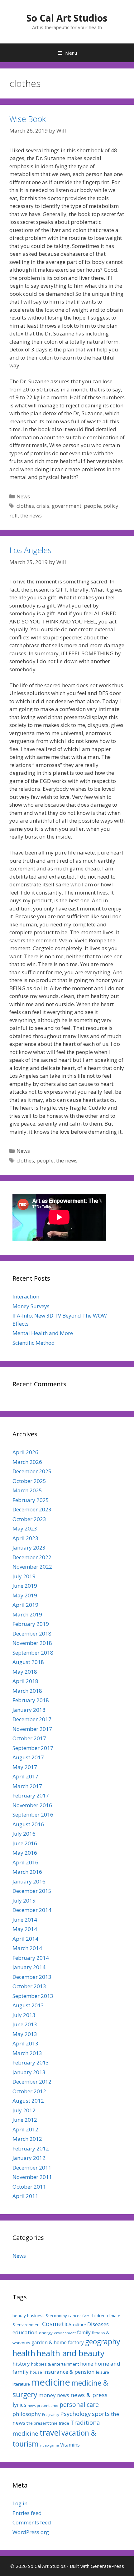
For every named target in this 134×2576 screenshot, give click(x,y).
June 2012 (25, 2120)
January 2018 (29, 1710)
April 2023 (25, 1538)
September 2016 (33, 1815)
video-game (49, 2445)
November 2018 (32, 1643)
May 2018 (25, 1672)
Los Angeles (30, 550)
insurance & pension (69, 2372)
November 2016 (32, 1805)
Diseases (98, 2324)
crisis (43, 506)
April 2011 (25, 2196)
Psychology (75, 2414)
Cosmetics (57, 2324)
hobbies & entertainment (55, 2364)
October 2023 (29, 1519)
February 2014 (31, 1958)
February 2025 (31, 1500)
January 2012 (29, 2158)
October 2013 (29, 1986)
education (25, 2332)
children (98, 2316)
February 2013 (31, 2062)
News (23, 496)
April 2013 (25, 2043)
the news (31, 515)
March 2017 (27, 1786)
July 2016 (24, 1834)
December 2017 (32, 1719)
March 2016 (27, 1872)
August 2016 (28, 1824)
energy (46, 2333)
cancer (75, 2316)
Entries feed (27, 2513)
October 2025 (29, 1481)
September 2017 (33, 1748)
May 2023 (25, 1528)
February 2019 (31, 1624)
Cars (86, 2316)
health (24, 2353)
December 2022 (32, 1557)
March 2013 (27, 2053)
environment (65, 2333)
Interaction (26, 1296)
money (47, 2395)
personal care (79, 2405)
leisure (103, 2372)
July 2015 (24, 1900)
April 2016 (25, 1862)
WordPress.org (31, 2532)
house (36, 2372)
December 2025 (32, 1471)
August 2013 (28, 2005)
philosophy (27, 2414)
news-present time (43, 2406)
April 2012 (25, 2129)
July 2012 (24, 2110)
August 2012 (28, 2101)
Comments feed (32, 2522)
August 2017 (28, 1757)
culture (79, 2325)
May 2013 (25, 2034)
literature (21, 2384)
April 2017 (25, 1776)
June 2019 (25, 1586)
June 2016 (25, 1843)
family (84, 2332)
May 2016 (25, 1853)
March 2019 (27, 1614)
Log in (20, 2503)
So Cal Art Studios (67, 18)
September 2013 (33, 1996)
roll (14, 515)
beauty (19, 2316)
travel (50, 2432)
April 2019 (25, 1605)
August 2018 (28, 1662)
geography (103, 2342)
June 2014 (25, 1920)
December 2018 (32, 1633)
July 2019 (24, 1576)
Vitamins (70, 2445)
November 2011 (32, 2177)
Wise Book (28, 119)
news (63, 2395)
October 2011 (29, 2187)
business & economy (47, 2316)
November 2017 (32, 1729)
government (67, 506)
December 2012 (32, 2082)
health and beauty (70, 2353)
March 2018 (27, 1691)
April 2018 (25, 1681)
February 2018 (31, 1700)
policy (111, 506)
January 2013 (29, 2072)
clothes (25, 506)
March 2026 (27, 1462)
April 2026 (25, 1452)
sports (101, 2414)
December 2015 (32, 1891)
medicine (51, 2382)
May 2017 (25, 1767)
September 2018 (33, 1653)
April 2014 (25, 1939)
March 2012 (27, 2139)
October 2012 (29, 2091)
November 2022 (32, 1567)
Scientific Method (34, 1343)
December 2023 (32, 1509)
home (87, 2364)
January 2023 (29, 1548)
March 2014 (27, 1948)
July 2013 (24, 2015)
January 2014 (29, 1967)
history (21, 2364)
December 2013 (32, 1977)
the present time (42, 2423)
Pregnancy (50, 2415)
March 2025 (27, 1490)
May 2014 (25, 1929)
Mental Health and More (43, 1333)
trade (64, 2423)
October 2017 (29, 1738)
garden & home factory (58, 2342)
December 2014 (32, 1910)
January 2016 (29, 1881)
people (92, 506)
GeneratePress (107, 2566)
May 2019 (25, 1595)
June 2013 (25, 2024)
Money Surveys (31, 1306)
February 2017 (31, 1795)
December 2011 (32, 2168)
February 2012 (31, 2148)
